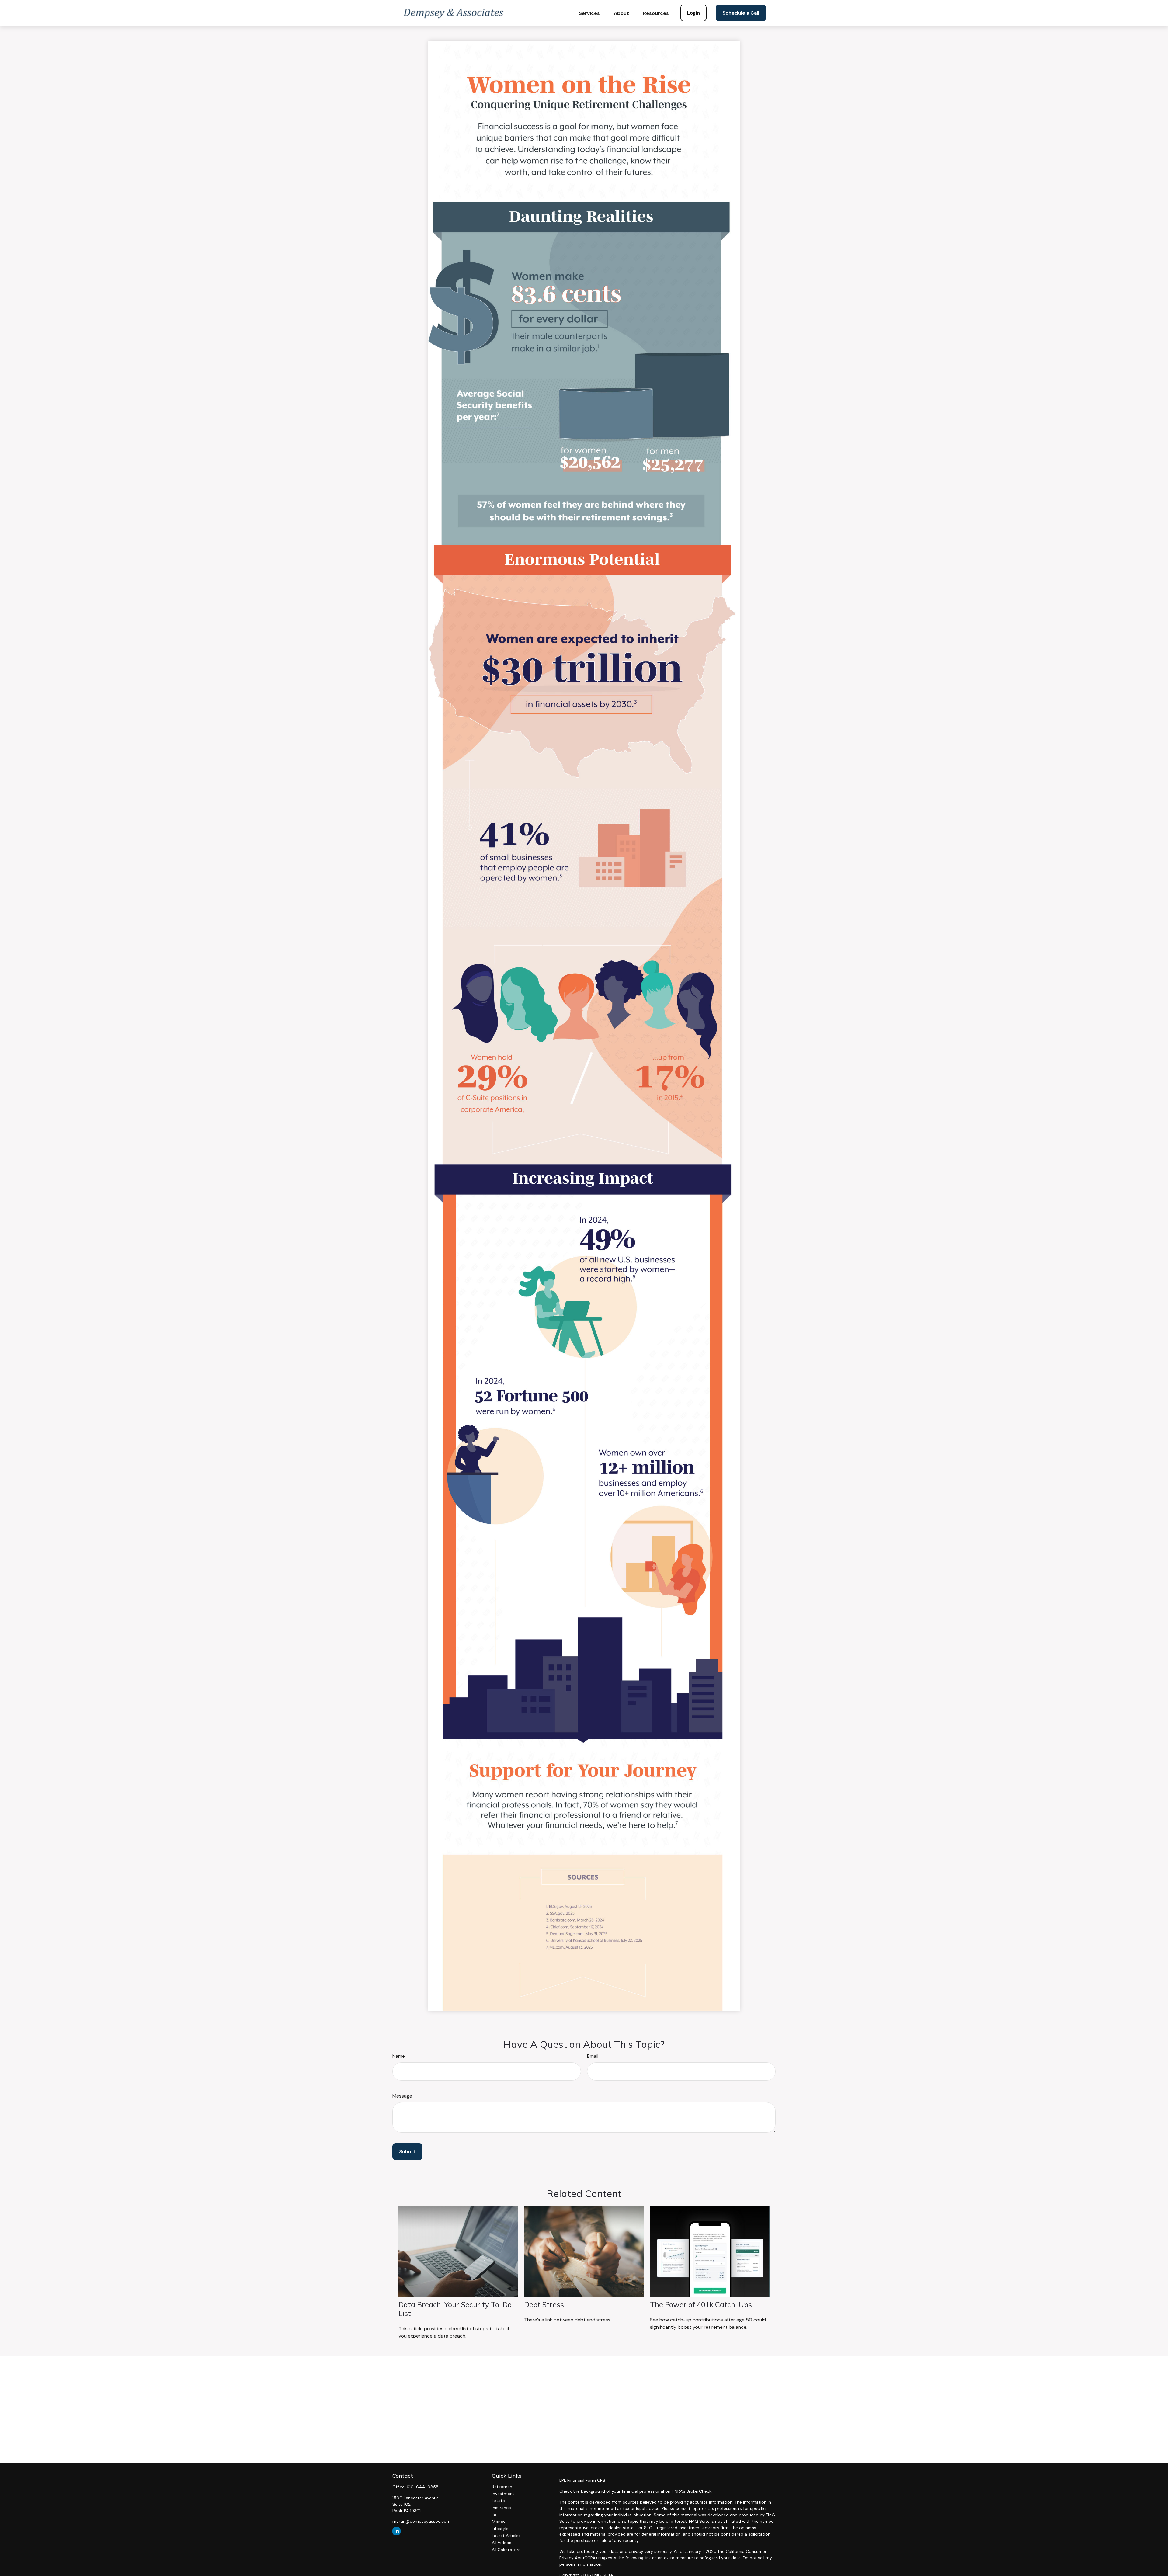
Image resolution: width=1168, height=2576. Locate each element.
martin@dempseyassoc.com (421, 2521)
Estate (498, 2501)
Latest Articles (506, 2536)
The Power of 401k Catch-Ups (701, 2304)
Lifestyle (500, 2529)
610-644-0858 (423, 2487)
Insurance (501, 2508)
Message (402, 2096)
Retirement (503, 2487)
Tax (495, 2515)
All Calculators (506, 2550)
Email (593, 2056)
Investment (503, 2494)
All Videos (502, 2543)
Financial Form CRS (586, 2480)
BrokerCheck (699, 2491)
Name (399, 2056)
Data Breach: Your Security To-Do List (455, 2309)
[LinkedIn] (396, 2531)
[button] (589, 13)
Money (499, 2522)
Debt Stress (544, 2304)
